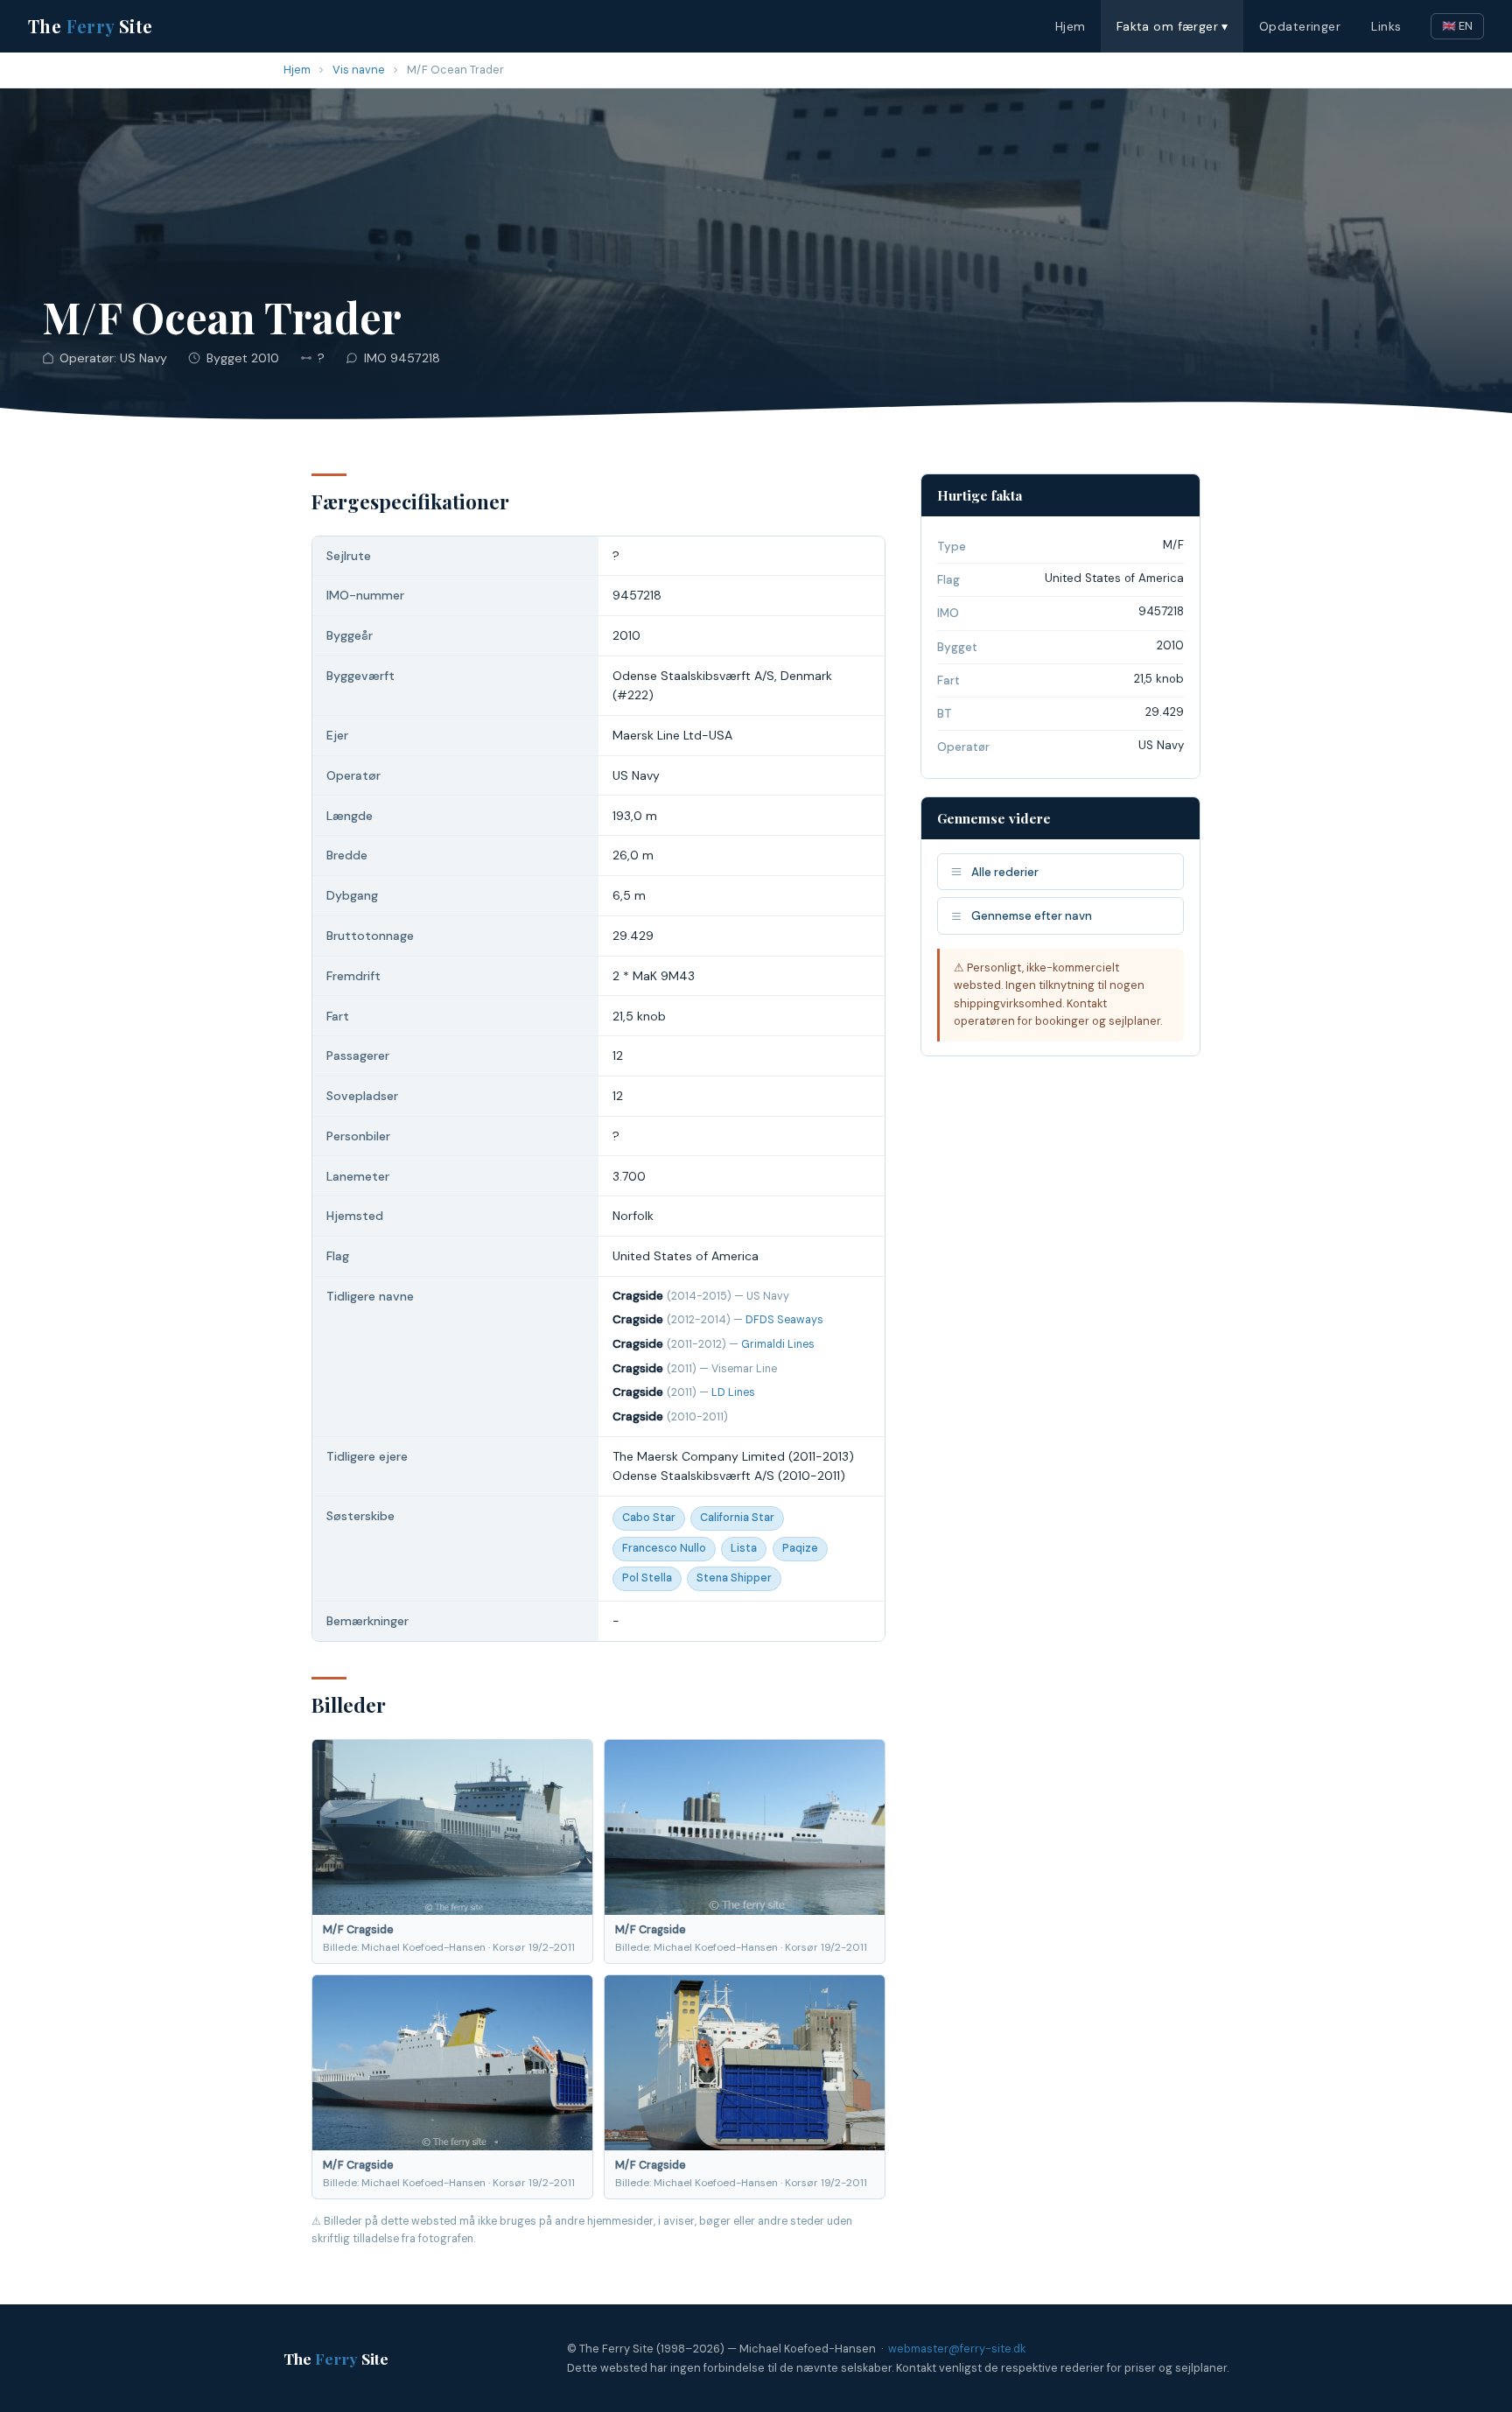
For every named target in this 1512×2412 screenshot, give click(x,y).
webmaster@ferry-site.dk (957, 2349)
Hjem (1071, 26)
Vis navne (359, 70)
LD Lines (733, 1392)
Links (1386, 26)
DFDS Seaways (784, 1320)
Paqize (800, 1548)
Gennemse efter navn (1032, 916)
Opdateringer (1300, 26)
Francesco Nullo (664, 1548)
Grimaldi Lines (778, 1344)
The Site (91, 26)
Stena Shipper (734, 1578)
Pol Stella (647, 1578)
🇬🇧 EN (1457, 26)
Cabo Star (649, 1518)
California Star (737, 1518)
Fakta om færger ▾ (1172, 26)
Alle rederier (1005, 872)
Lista (744, 1548)
